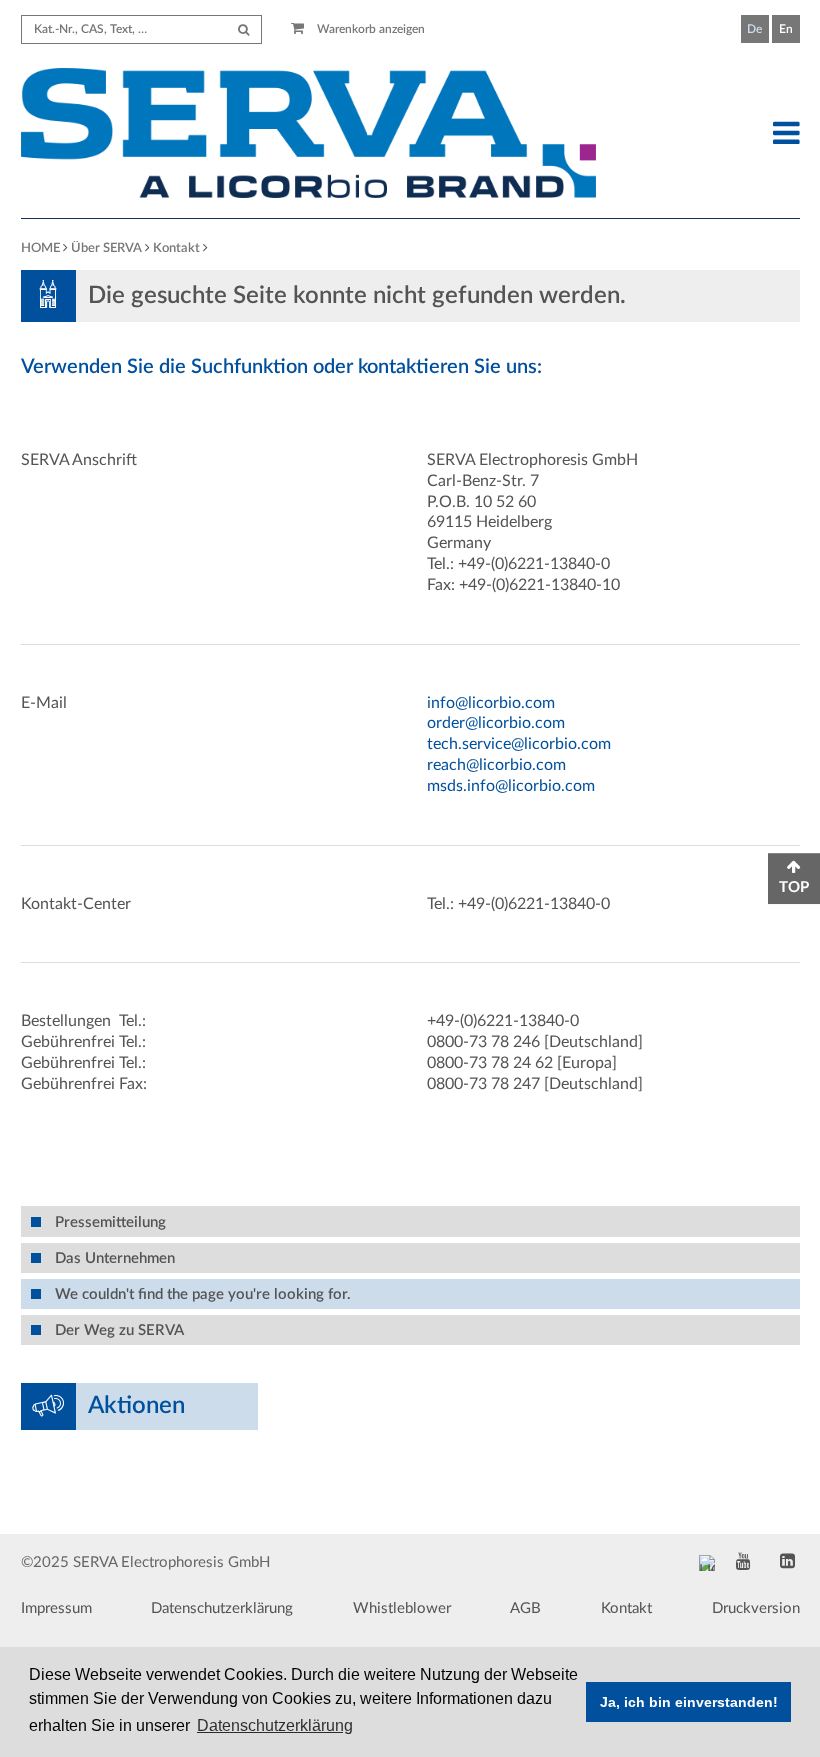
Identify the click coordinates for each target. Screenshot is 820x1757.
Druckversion (756, 1608)
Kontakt (176, 248)
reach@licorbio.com (496, 765)
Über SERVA (106, 248)
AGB (525, 1608)
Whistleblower (402, 1608)
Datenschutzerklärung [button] (275, 1725)
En (786, 29)
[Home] (309, 136)
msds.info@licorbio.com (511, 786)
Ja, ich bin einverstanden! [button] (689, 1702)
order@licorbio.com (496, 723)
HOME (40, 248)
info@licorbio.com (491, 703)
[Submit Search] (243, 29)
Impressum (56, 1608)
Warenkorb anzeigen (369, 29)
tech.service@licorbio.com (519, 744)
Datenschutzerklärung (222, 1608)
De (754, 29)
